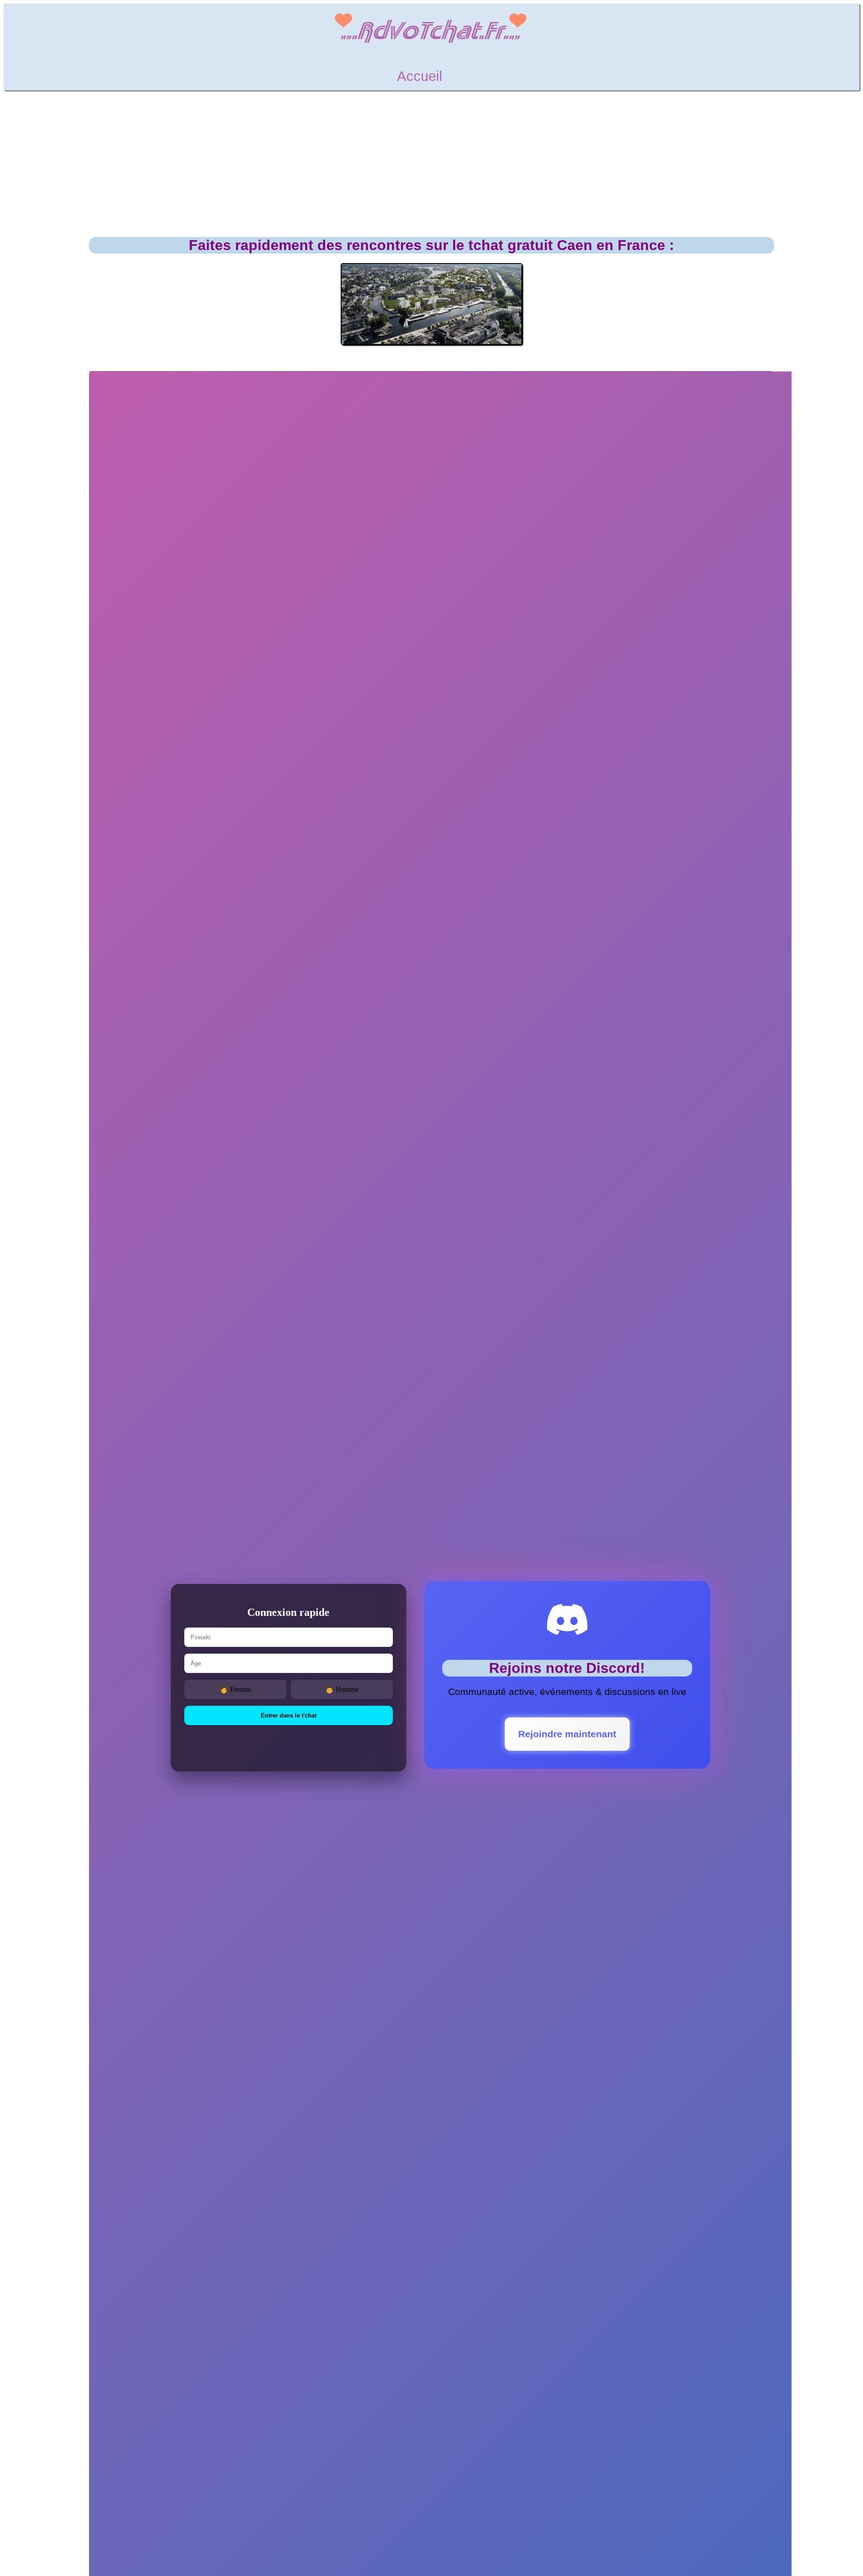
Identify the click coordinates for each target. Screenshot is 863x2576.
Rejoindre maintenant (567, 1732)
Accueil (420, 76)
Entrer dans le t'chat (289, 1715)
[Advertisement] (431, 164)
